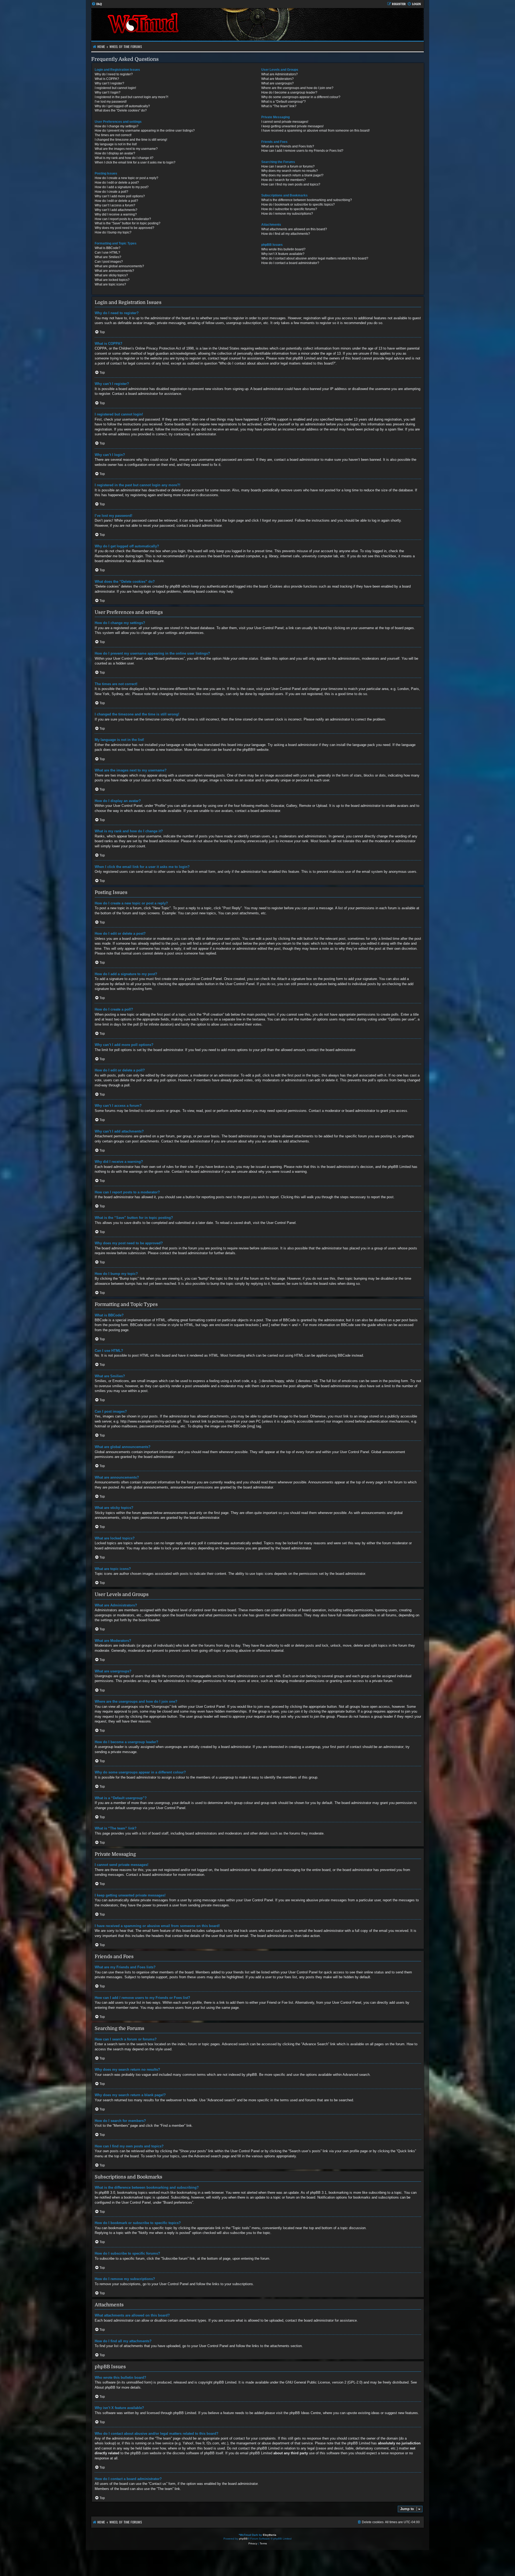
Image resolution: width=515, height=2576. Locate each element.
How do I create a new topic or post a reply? (126, 178)
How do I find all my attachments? (286, 234)
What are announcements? (114, 271)
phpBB (248, 750)
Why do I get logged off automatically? (122, 106)
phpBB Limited (225, 2382)
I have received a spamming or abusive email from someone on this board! (315, 131)
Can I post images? (109, 262)
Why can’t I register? (109, 83)
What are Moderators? (277, 79)
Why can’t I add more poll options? (120, 196)
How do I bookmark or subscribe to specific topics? (298, 205)
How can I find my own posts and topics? (291, 184)
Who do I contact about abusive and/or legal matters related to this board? (315, 258)
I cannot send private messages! (285, 122)
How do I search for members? (284, 180)
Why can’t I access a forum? (115, 205)
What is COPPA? (107, 79)
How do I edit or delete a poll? (116, 201)
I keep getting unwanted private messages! (292, 126)
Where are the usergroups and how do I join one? (297, 88)
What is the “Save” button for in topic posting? (128, 223)
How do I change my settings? (117, 126)
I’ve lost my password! (111, 102)
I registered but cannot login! (115, 88)
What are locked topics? (112, 280)
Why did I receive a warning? (116, 214)
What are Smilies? (108, 257)
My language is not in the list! (116, 144)
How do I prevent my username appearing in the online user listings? (145, 131)
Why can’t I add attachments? (116, 210)
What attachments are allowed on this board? (294, 229)
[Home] (174, 24)
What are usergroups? (277, 83)
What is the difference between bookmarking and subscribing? (307, 200)
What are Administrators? (279, 74)
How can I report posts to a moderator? (123, 219)
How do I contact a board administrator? (290, 263)
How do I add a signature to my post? (122, 187)
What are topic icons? (110, 284)
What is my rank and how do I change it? (124, 158)
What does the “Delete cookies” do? (121, 110)
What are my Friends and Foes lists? (288, 146)
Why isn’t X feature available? (283, 254)
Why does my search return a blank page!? (292, 175)
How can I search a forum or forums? (288, 166)
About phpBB (105, 2387)
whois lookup (105, 2443)
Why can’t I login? (108, 92)
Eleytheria (270, 2535)
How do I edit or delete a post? (117, 183)
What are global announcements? (119, 266)
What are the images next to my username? (126, 149)
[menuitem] (97, 4)
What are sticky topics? (111, 275)
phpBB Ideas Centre (305, 2413)
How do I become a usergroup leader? (289, 92)
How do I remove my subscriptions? (287, 214)
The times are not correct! (113, 135)
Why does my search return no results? (290, 171)
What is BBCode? (108, 248)
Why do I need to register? (114, 74)
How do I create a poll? (111, 192)
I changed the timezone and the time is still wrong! (131, 140)
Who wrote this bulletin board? (283, 249)
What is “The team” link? (279, 106)
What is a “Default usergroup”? (284, 102)
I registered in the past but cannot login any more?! (131, 97)
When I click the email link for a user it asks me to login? (135, 162)
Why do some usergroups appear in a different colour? (301, 97)
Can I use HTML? (107, 253)
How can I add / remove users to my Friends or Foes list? (302, 151)
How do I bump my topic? (113, 232)
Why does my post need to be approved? (124, 228)
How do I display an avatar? (115, 153)
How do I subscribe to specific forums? (289, 209)
